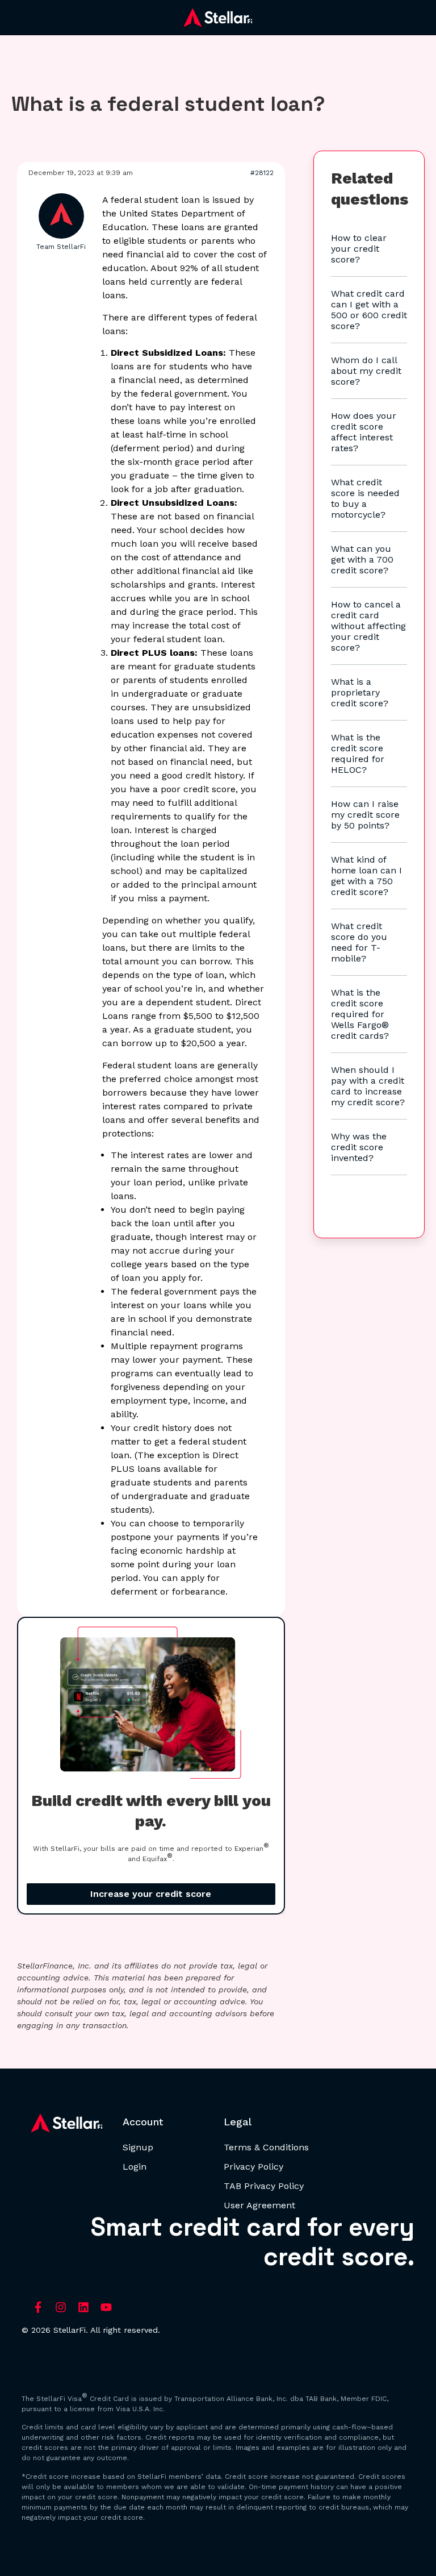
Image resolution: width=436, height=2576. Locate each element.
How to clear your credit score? (359, 249)
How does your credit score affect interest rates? (364, 432)
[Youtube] (106, 2307)
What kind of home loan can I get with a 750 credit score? (366, 876)
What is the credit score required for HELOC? (358, 754)
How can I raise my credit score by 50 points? (365, 815)
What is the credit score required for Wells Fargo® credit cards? (360, 1014)
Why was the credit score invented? (359, 1147)
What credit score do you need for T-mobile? (359, 942)
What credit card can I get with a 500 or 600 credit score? (369, 310)
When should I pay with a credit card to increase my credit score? (368, 1086)
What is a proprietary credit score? (360, 692)
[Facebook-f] (38, 2307)
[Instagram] (61, 2307)
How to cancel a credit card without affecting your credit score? (368, 626)
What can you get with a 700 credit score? (362, 559)
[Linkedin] (83, 2307)
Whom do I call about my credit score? (366, 371)
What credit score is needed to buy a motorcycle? (365, 498)
